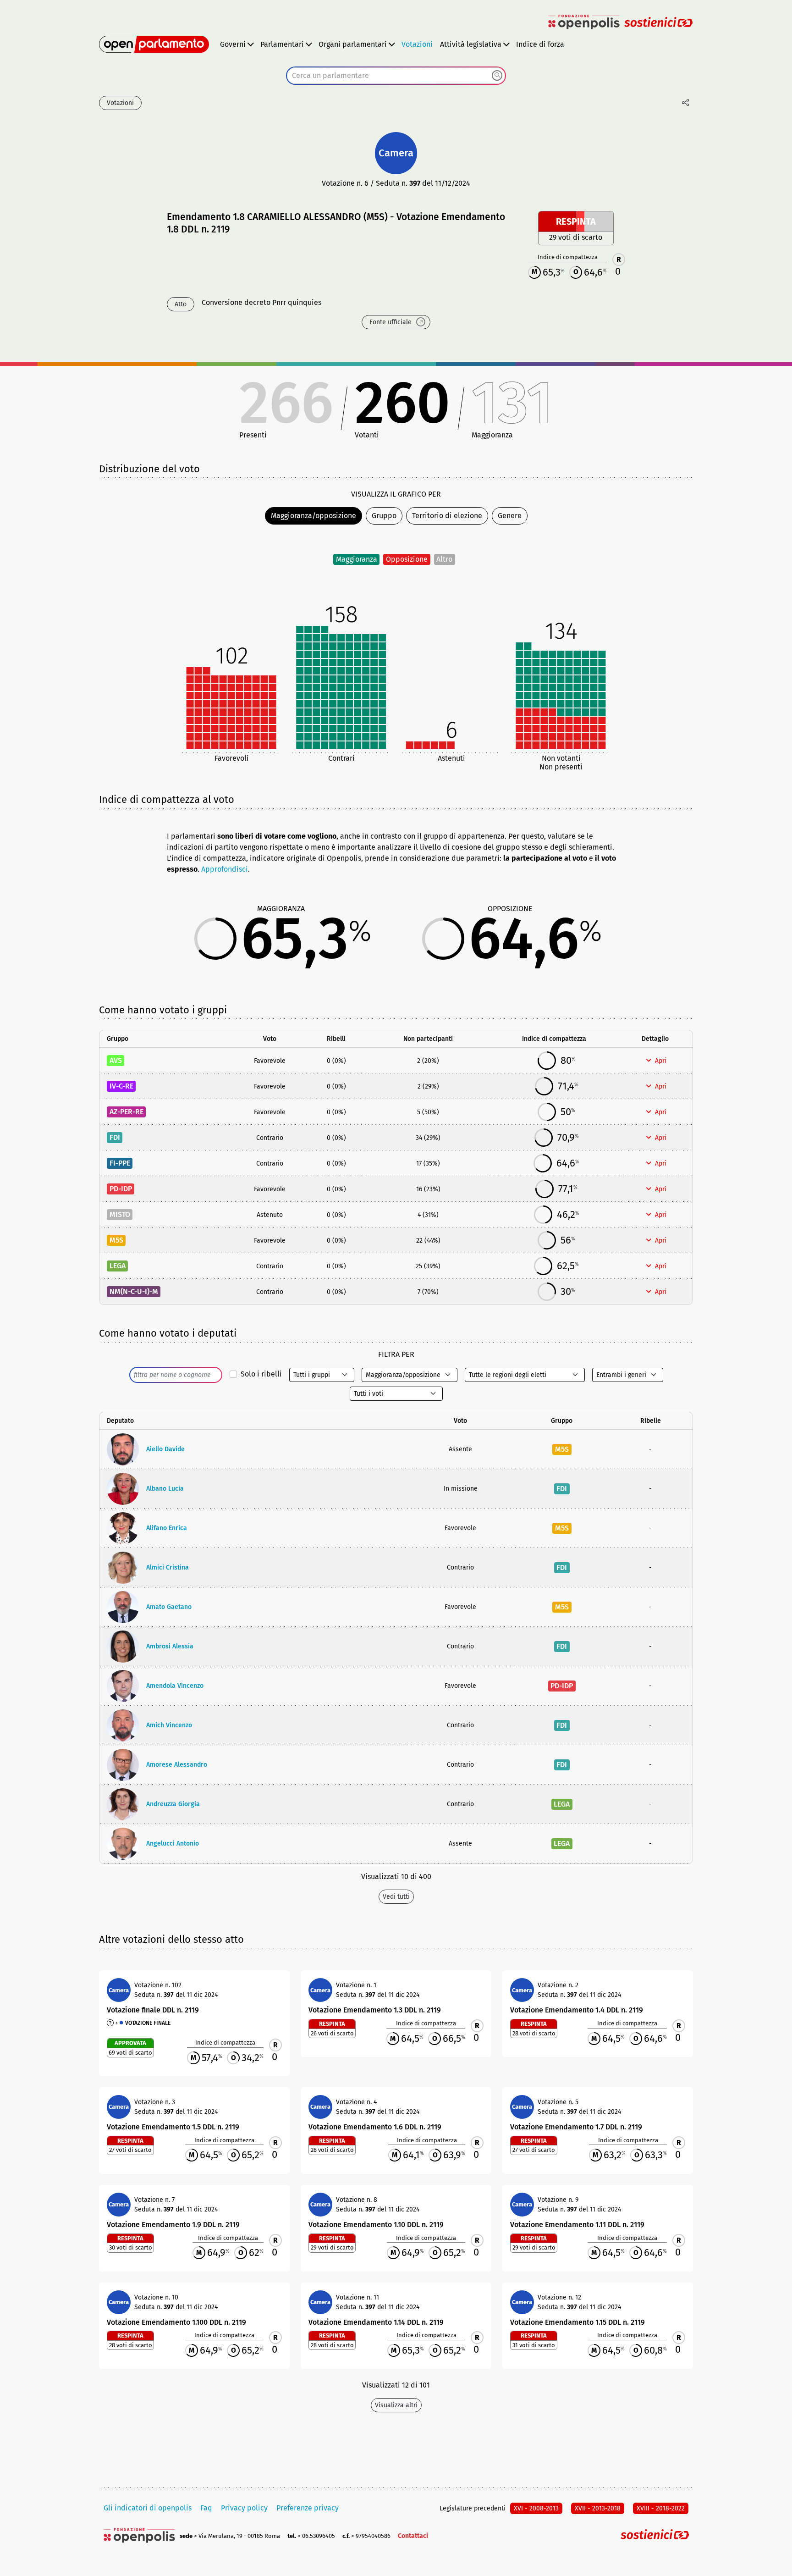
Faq (206, 2508)
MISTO (120, 1214)
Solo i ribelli (261, 1374)
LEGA (118, 1266)
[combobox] (396, 76)
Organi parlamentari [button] (353, 44)
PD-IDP (121, 1189)
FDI (115, 1137)
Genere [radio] (510, 516)
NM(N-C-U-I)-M (134, 1291)
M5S (116, 1240)
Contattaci (413, 2536)
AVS (116, 1060)
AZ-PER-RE (126, 1112)
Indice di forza (540, 44)
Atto (181, 304)
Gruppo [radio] (384, 516)
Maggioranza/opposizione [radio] (313, 516)
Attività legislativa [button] (471, 44)
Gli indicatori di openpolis (148, 2508)
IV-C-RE (121, 1086)
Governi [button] (233, 44)
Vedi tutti (396, 1897)
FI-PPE (120, 1163)
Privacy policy (244, 2508)
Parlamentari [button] (282, 44)
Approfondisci (225, 869)
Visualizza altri (396, 2405)
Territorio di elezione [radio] (447, 516)
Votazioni (417, 44)
